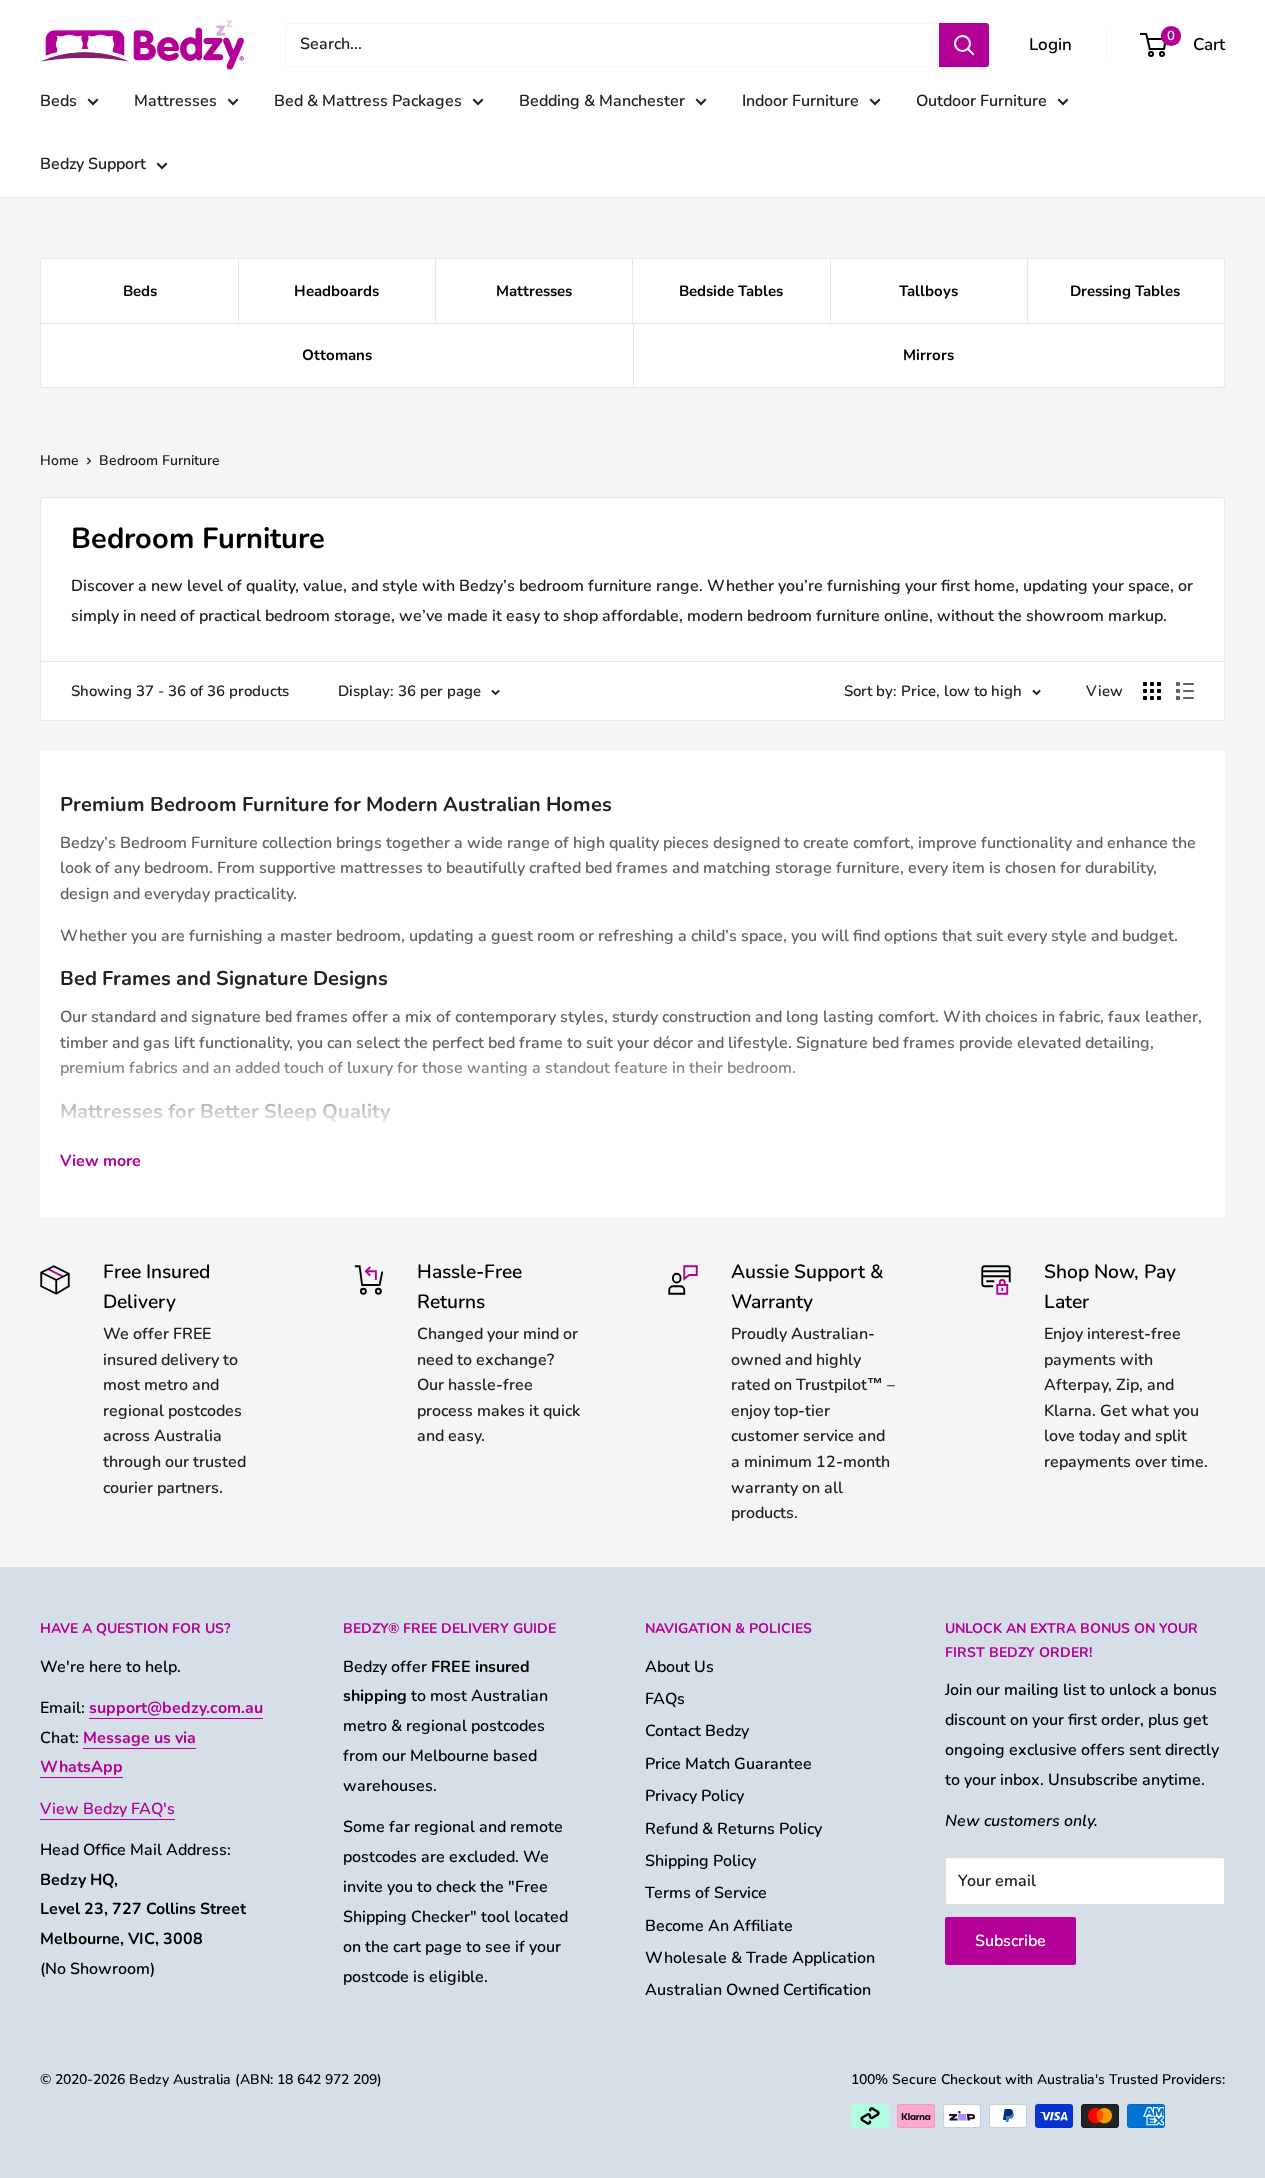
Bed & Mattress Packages (368, 101)
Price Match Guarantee (728, 1764)
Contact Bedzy (697, 1731)
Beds (58, 101)
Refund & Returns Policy (733, 1829)
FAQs (665, 1699)
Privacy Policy (694, 1796)
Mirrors (928, 355)
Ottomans (337, 355)
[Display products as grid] (1152, 691)
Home (59, 460)
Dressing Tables (1125, 291)
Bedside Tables (731, 291)
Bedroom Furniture (159, 460)
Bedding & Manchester (602, 101)
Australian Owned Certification (758, 1990)
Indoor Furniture (800, 101)
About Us (679, 1667)
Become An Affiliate (719, 1926)
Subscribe (1010, 1941)
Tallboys (928, 291)
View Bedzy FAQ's (107, 1809)
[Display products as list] (1185, 691)
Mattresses (175, 101)
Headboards (336, 291)
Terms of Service (706, 1893)
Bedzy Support (93, 164)
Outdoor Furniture (981, 101)
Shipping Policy (700, 1861)
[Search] (964, 45)
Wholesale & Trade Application (760, 1958)
